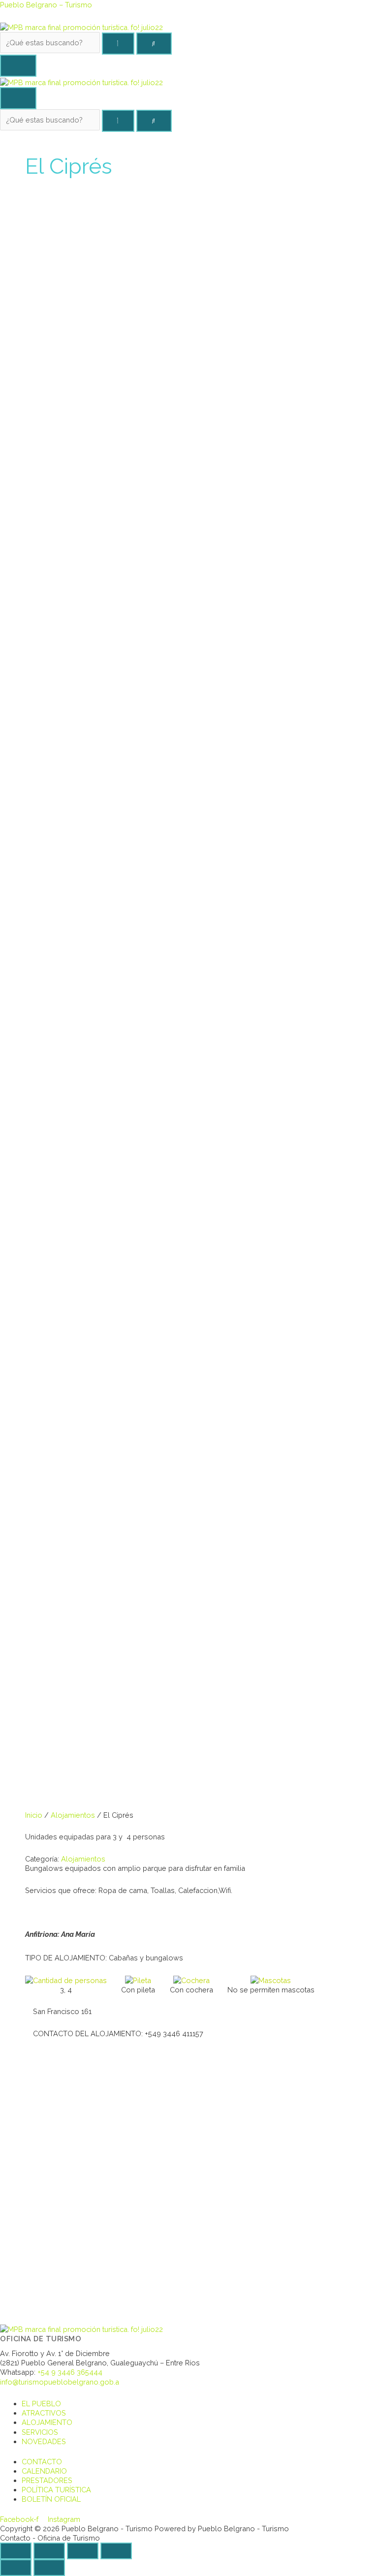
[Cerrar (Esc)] (16, 2551)
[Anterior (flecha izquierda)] (16, 2568)
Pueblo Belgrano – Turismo (46, 5)
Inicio (34, 1815)
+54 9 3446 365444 (70, 2372)
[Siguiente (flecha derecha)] (49, 2568)
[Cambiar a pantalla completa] (83, 2551)
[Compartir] (49, 2551)
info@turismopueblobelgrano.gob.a (60, 2382)
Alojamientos (73, 1815)
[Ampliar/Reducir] (116, 2551)
